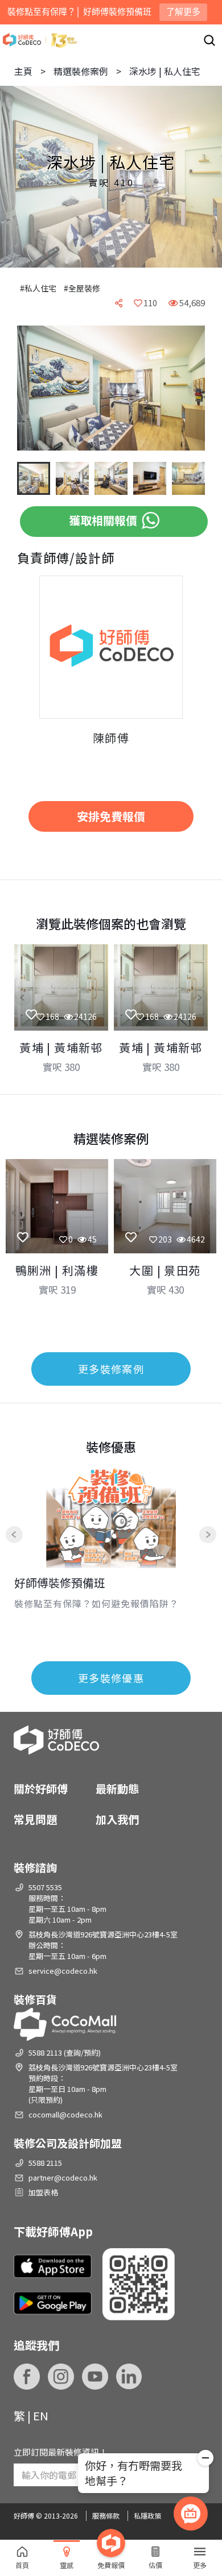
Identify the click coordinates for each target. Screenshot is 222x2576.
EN (41, 2415)
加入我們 (117, 1819)
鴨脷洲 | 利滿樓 (57, 1270)
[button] (34, 389)
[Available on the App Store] (53, 2266)
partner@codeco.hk (63, 2177)
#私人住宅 (38, 288)
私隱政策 (147, 2515)
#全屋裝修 (82, 288)
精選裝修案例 (81, 71)
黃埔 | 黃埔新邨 (61, 1047)
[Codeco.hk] (40, 40)
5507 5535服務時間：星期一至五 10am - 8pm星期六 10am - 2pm (67, 1903)
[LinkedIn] (129, 2377)
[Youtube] (95, 2377)
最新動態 (117, 1788)
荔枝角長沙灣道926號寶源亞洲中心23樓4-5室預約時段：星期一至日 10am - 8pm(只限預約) (103, 2083)
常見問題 (35, 1819)
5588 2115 (45, 2163)
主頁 (23, 71)
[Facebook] (27, 2377)
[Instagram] (61, 2377)
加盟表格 (43, 2192)
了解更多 (183, 12)
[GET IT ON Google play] (53, 2303)
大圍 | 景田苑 (165, 1270)
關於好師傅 (41, 1788)
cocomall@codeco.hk (65, 2114)
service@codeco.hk (63, 1971)
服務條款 (106, 2515)
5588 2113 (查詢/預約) (65, 2052)
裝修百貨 (35, 1999)
